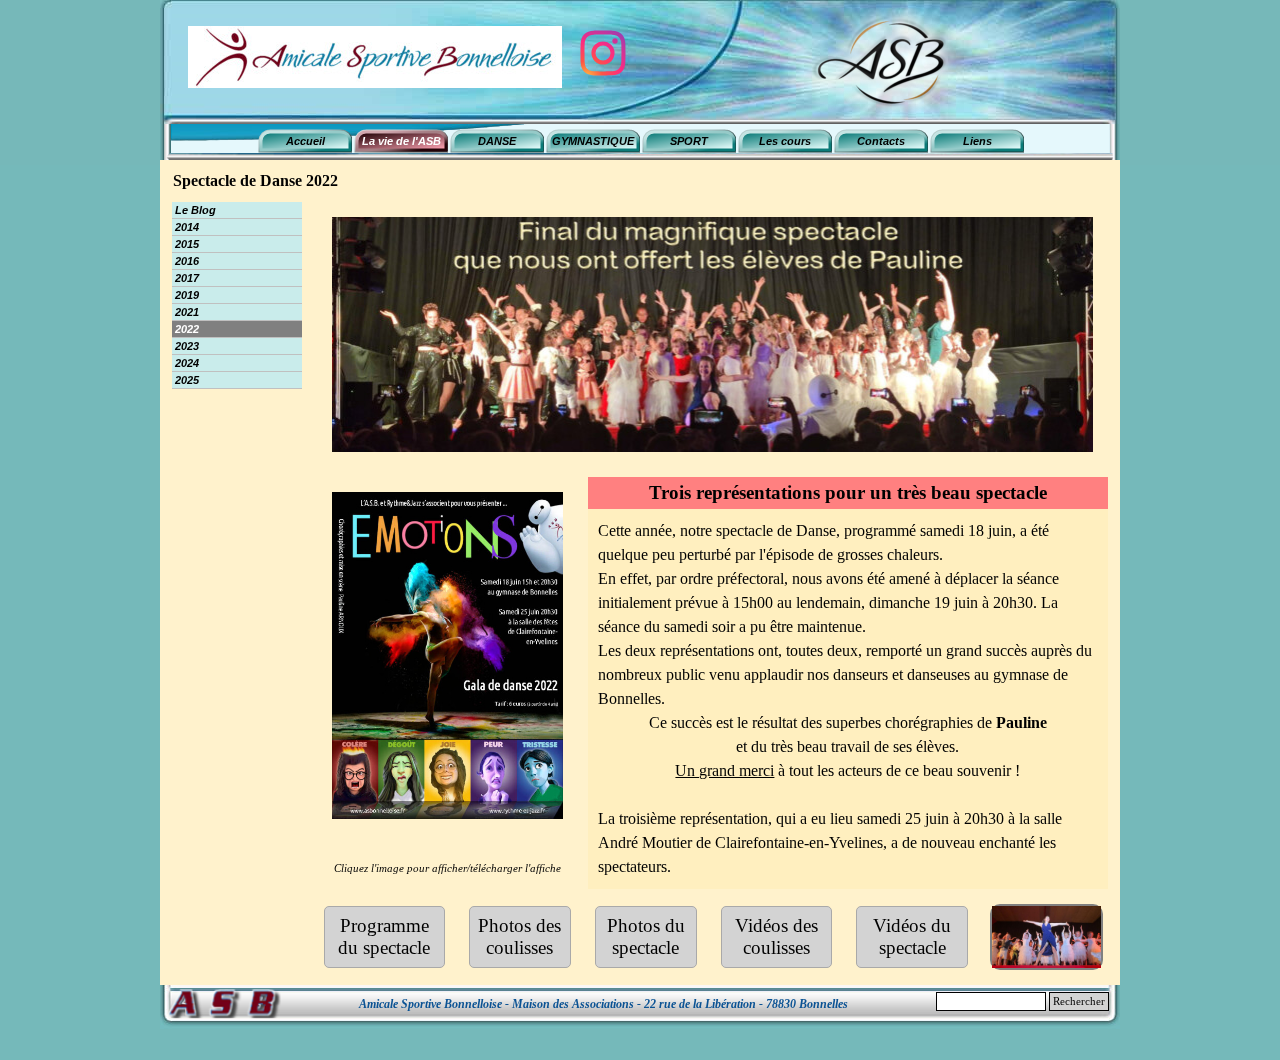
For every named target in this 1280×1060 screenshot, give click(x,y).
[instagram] (603, 53)
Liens (977, 141)
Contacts (881, 141)
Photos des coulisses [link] (519, 936)
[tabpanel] (848, 699)
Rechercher (1079, 1001)
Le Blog (195, 210)
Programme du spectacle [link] (384, 936)
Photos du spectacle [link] (646, 936)
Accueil (305, 141)
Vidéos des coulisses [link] (776, 936)
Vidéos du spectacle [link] (912, 936)
